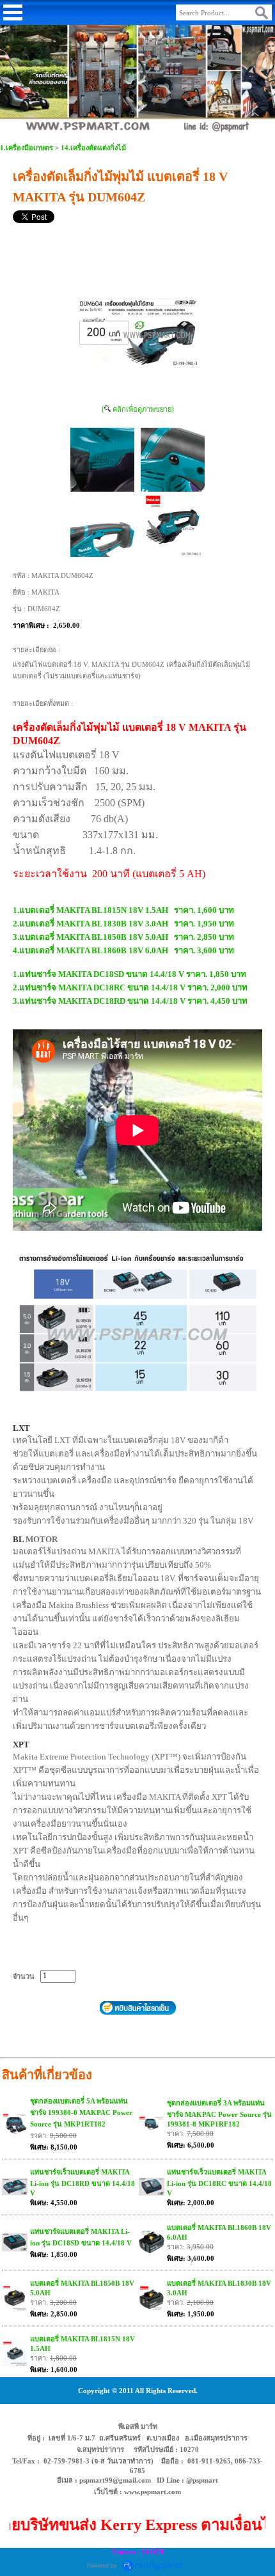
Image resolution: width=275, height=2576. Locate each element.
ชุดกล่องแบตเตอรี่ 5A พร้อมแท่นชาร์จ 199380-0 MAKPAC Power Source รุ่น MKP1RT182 (81, 2112)
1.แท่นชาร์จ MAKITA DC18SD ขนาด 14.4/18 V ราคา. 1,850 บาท (130, 974)
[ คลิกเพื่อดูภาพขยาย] (138, 409)
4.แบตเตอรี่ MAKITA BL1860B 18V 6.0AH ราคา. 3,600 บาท (123, 950)
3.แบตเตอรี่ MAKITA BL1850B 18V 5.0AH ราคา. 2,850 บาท (123, 937)
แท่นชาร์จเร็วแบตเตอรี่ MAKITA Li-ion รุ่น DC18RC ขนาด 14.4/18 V (219, 2182)
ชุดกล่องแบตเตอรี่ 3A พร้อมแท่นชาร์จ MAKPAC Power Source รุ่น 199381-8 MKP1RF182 (219, 2113)
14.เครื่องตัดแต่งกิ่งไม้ (93, 148)
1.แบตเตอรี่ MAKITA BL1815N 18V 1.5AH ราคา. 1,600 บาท (123, 910)
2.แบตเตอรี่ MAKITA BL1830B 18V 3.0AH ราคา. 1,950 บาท (123, 924)
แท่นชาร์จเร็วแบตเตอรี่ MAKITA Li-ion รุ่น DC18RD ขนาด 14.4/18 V (82, 2182)
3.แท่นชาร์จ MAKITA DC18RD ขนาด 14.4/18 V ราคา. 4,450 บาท (130, 1001)
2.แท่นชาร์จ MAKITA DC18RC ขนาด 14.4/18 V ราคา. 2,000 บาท (130, 987)
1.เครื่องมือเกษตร (27, 148)
